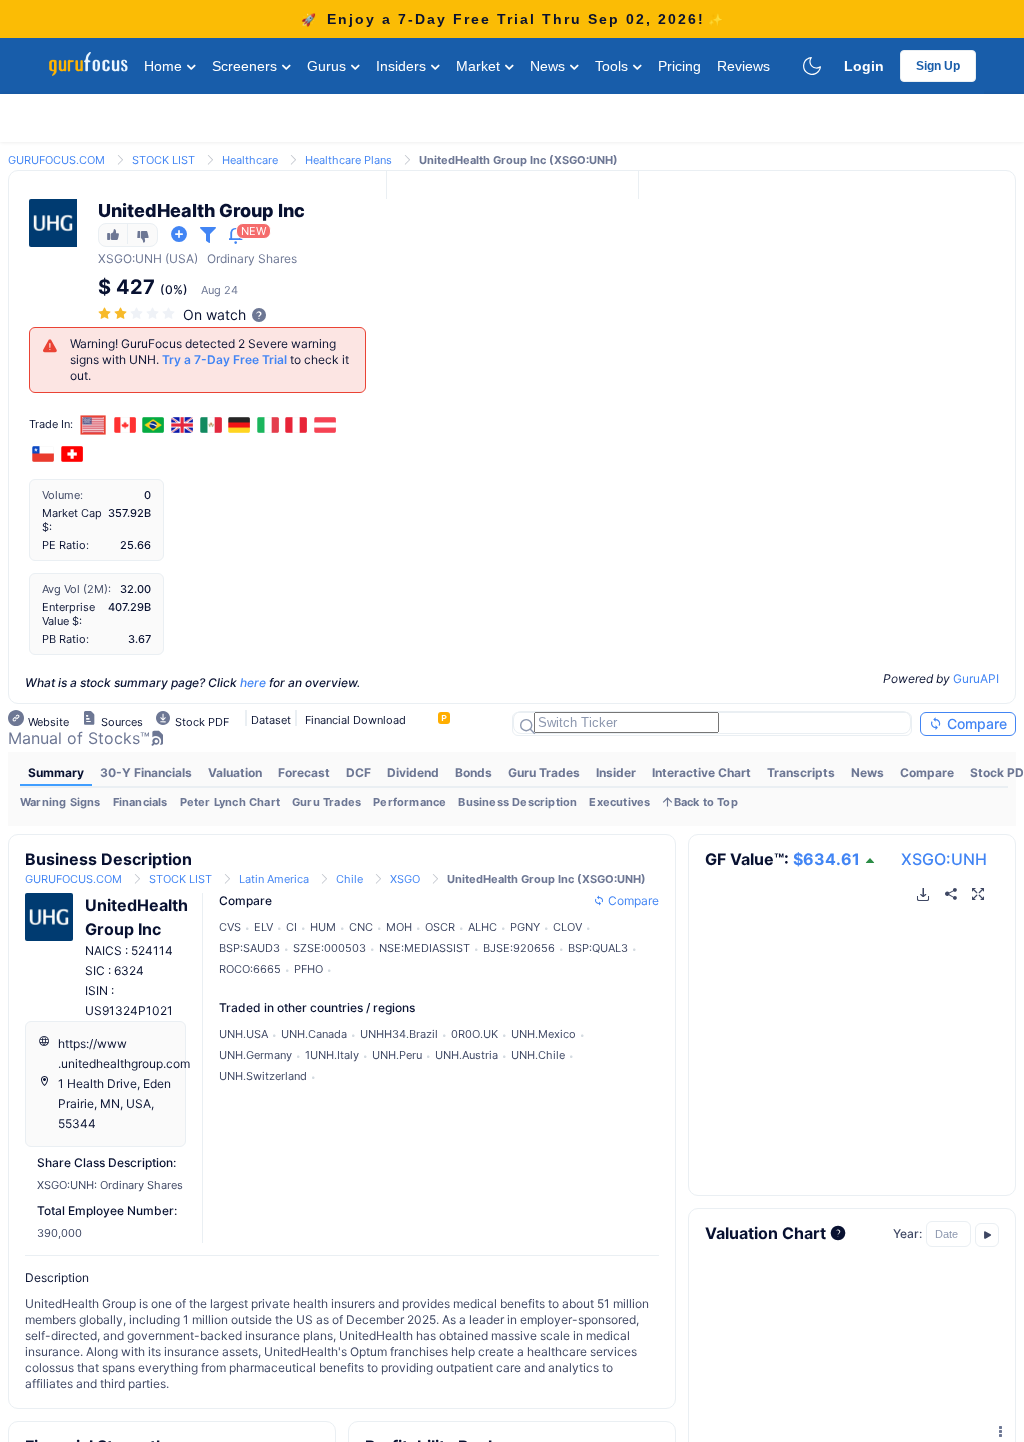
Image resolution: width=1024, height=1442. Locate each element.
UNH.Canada (314, 1034)
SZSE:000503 (329, 948)
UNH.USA (243, 1034)
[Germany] (239, 425)
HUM (323, 927)
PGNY (525, 927)
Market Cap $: (72, 520)
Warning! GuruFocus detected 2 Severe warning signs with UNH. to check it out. (209, 359)
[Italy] (268, 425)
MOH (399, 927)
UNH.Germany (255, 1055)
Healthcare (250, 160)
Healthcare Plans (348, 160)
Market (480, 66)
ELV (263, 927)
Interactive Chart (701, 772)
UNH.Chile (538, 1055)
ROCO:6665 (250, 969)
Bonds (473, 772)
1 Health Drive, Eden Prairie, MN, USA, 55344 (114, 1103)
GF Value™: (782, 859)
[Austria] (325, 425)
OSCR (440, 927)
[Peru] (297, 425)
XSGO (115, 258)
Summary (56, 772)
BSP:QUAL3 (598, 948)
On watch (214, 314)
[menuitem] (56, 773)
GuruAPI (976, 678)
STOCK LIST (163, 160)
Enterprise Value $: (68, 614)
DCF (358, 772)
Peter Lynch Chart (230, 802)
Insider (616, 772)
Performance (409, 802)
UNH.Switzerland (263, 1076)
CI (291, 927)
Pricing (679, 66)
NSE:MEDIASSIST (424, 948)
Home (165, 66)
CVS (230, 927)
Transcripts (801, 772)
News (549, 66)
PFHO (308, 969)
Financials (140, 802)
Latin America (274, 879)
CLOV (567, 927)
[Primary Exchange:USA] (93, 424)
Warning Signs (60, 802)
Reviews (743, 66)
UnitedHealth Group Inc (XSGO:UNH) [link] (518, 160)
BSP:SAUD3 (249, 948)
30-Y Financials (146, 772)
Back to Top (706, 802)
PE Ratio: (65, 545)
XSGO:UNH (944, 859)
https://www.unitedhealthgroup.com (124, 1053)
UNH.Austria (466, 1055)
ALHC (482, 927)
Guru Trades (544, 772)
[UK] (182, 425)
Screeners (246, 66)
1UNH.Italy (332, 1055)
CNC (361, 927)
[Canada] (125, 425)
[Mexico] (211, 425)
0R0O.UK (474, 1034)
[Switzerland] (72, 454)
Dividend (413, 772)
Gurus (328, 66)
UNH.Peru (397, 1055)
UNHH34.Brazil (399, 1034)
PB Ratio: (65, 639)
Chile (349, 879)
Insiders (403, 66)
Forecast (304, 772)
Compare (975, 723)
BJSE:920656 (519, 948)
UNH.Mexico (543, 1034)
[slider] (138, 313)
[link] (56, 158)
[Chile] (43, 454)
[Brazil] (154, 425)
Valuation (235, 772)
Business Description (517, 802)
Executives (619, 802)
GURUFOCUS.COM (56, 160)
